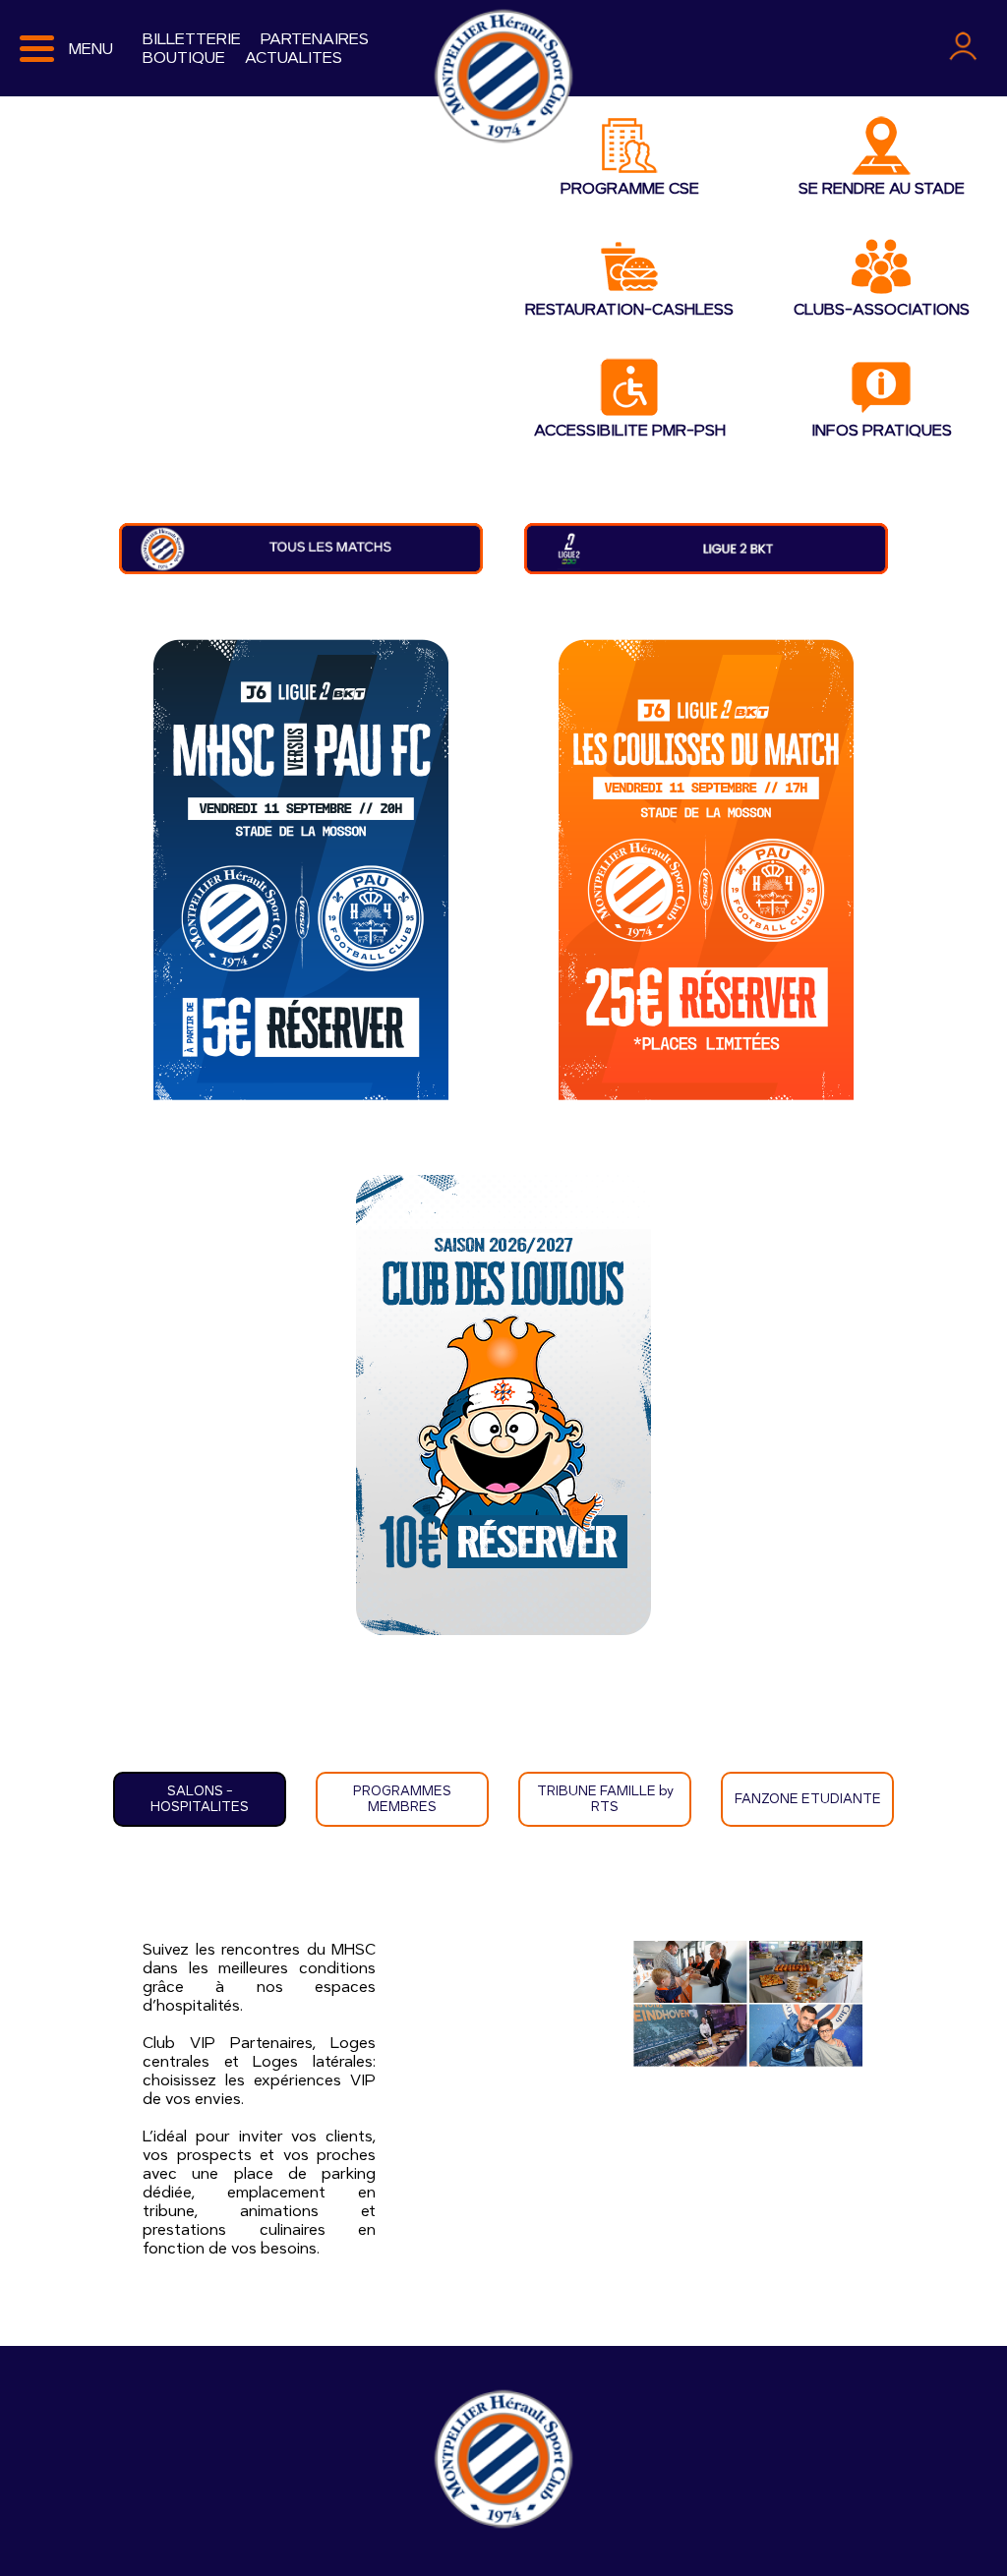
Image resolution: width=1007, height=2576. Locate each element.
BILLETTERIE (192, 39)
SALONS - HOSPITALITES (200, 1799)
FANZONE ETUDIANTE (808, 1799)
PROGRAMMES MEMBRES (402, 1799)
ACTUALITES (294, 58)
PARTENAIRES (315, 39)
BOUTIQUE (184, 58)
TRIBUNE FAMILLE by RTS (605, 1799)
